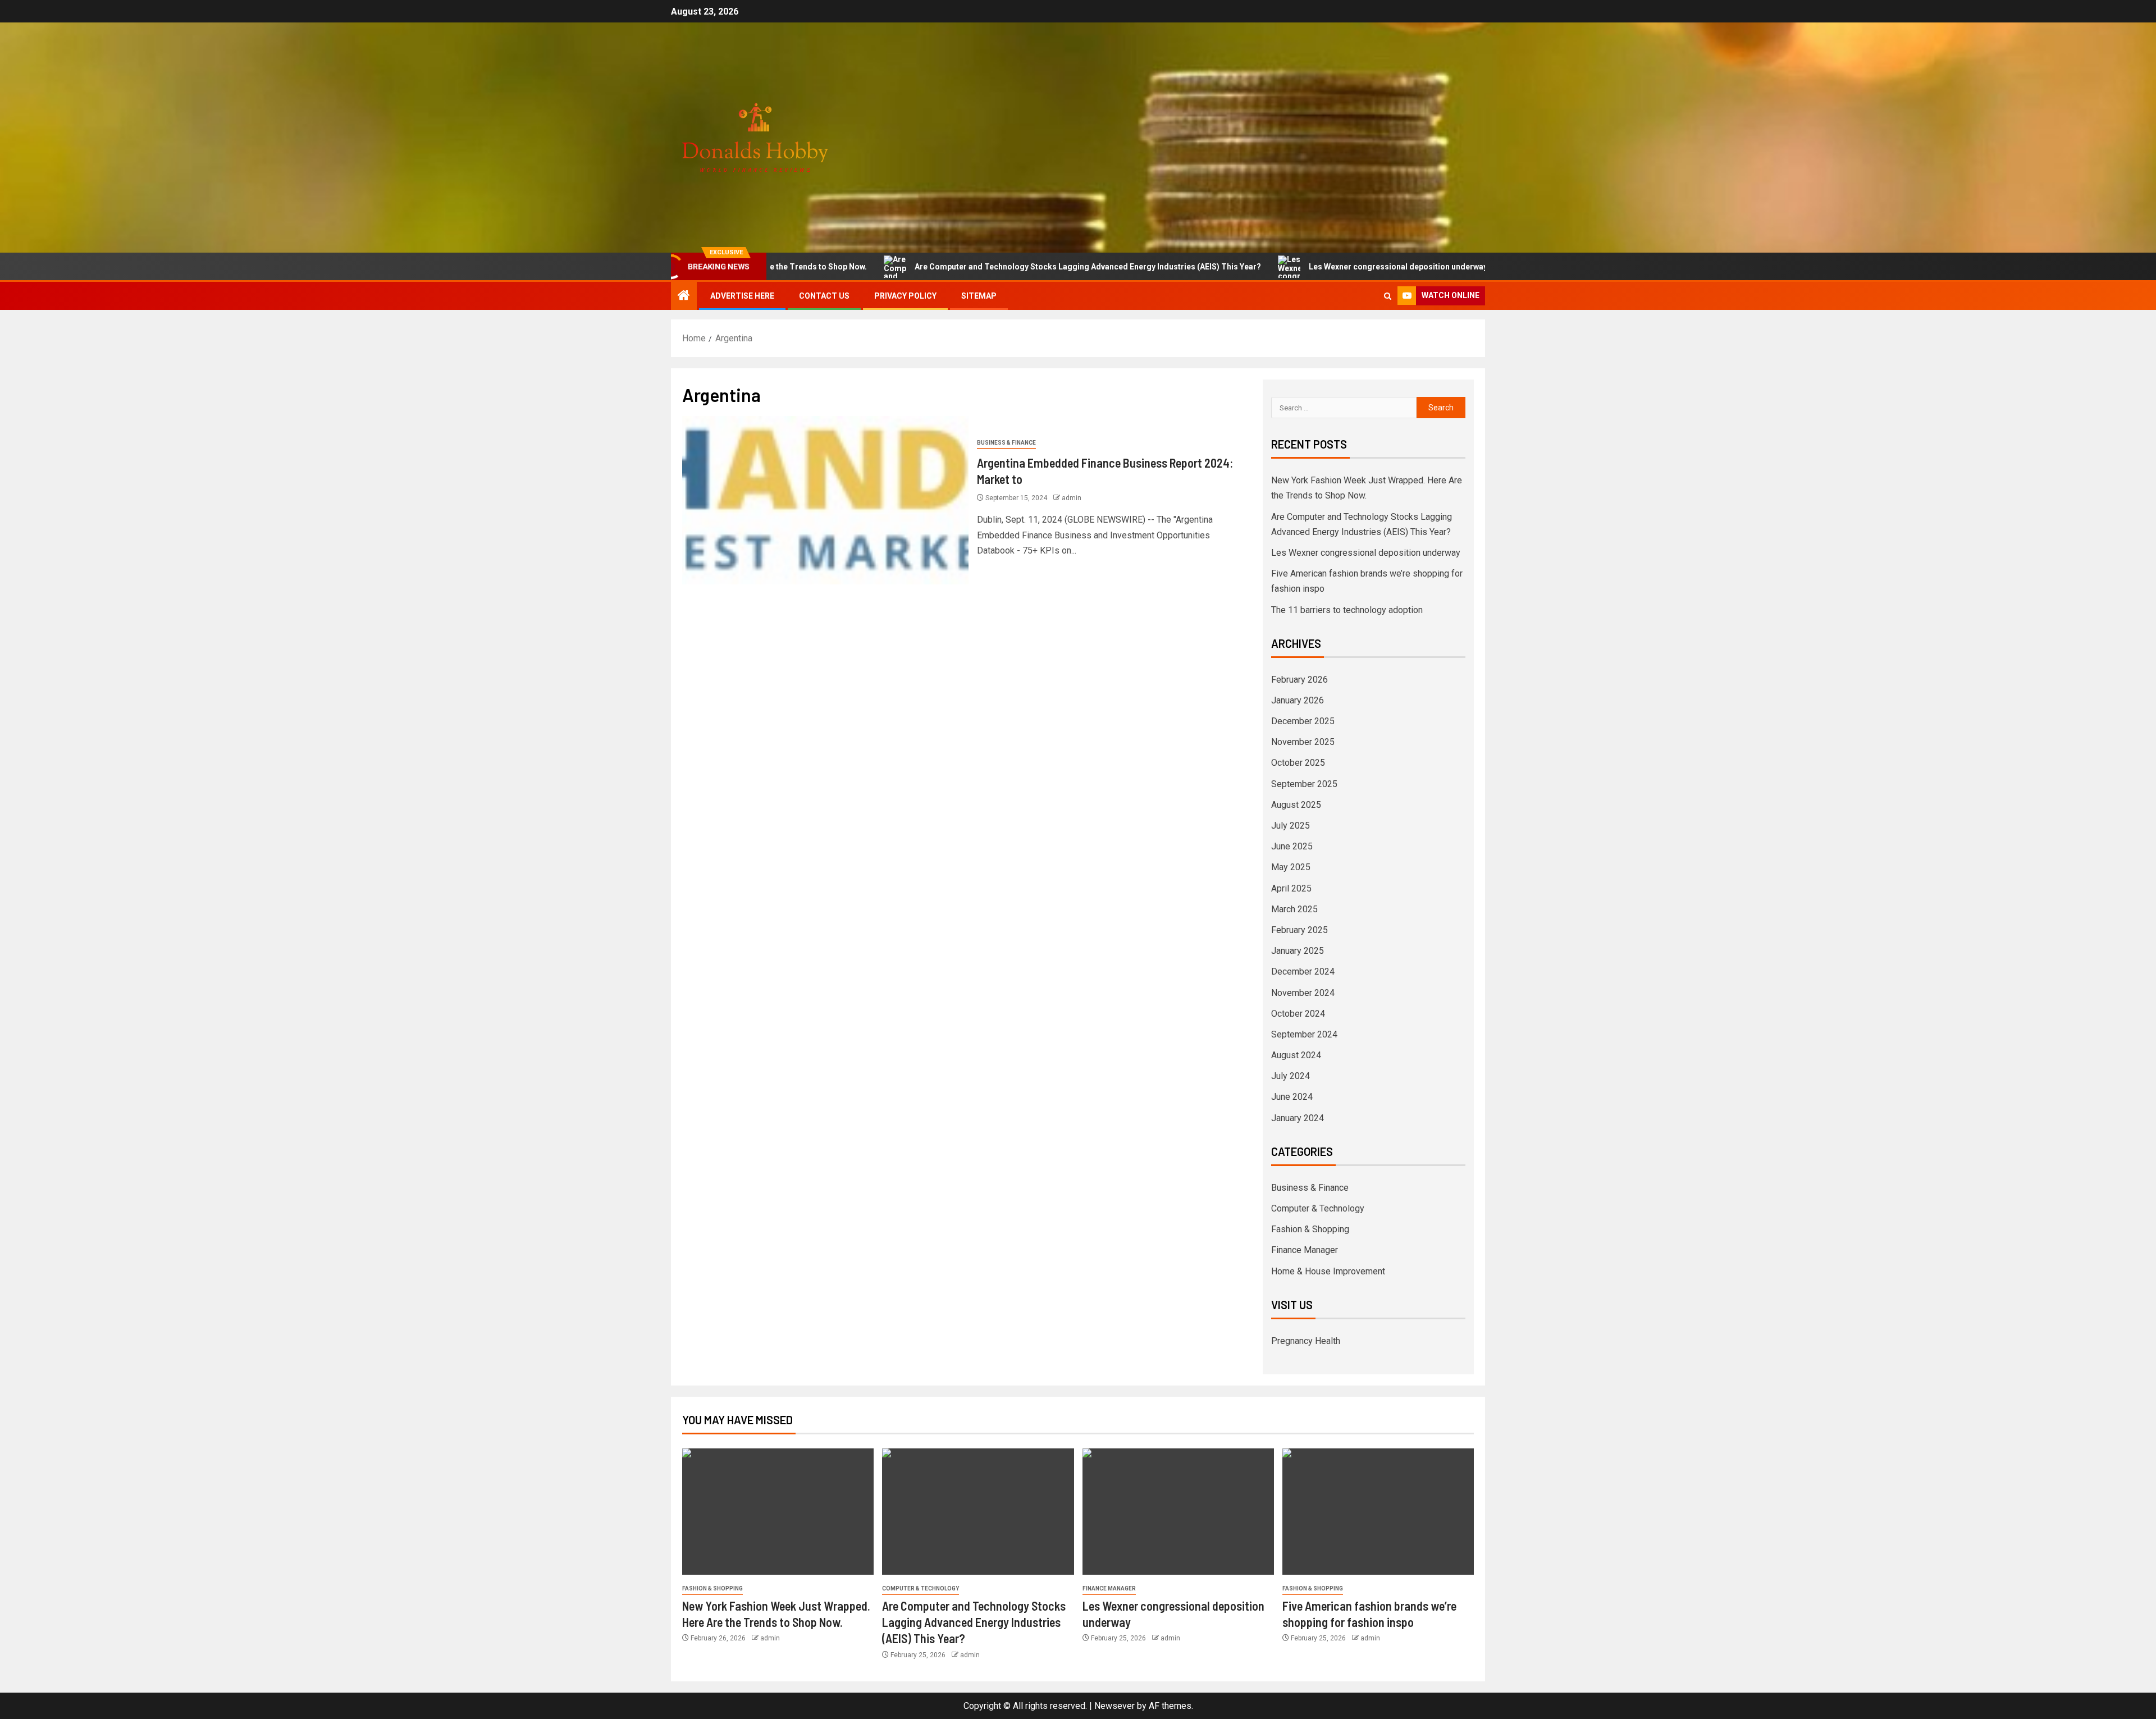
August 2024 (1296, 1055)
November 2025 (1303, 742)
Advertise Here (742, 296)
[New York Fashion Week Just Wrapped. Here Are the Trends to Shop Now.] (778, 1512)
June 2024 (1292, 1097)
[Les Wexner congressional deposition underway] (1178, 1512)
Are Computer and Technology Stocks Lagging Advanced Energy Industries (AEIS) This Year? (1003, 267)
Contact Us (824, 296)
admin (1072, 498)
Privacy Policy (905, 296)
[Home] (684, 296)
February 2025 (1299, 930)
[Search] (1388, 296)
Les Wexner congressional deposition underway (1313, 267)
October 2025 (1298, 763)
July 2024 (1291, 1076)
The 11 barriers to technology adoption (1347, 610)
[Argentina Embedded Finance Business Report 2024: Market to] (825, 500)
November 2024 (1303, 993)
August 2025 (1296, 805)
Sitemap (979, 296)
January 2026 (1298, 700)
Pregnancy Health (1306, 1341)
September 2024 (1304, 1034)
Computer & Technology (1318, 1208)
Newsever (1114, 1706)
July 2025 (1291, 826)
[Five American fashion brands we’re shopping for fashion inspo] (1378, 1512)
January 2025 (1298, 951)
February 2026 (1299, 680)
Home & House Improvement (1328, 1271)
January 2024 (1298, 1118)
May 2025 (1291, 867)
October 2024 (1298, 1014)
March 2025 (1294, 909)
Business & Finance (1006, 443)
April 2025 (1291, 888)
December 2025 (1303, 721)
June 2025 (1292, 846)
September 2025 (1304, 784)
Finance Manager (1305, 1250)
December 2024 (1303, 971)
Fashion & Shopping (1310, 1229)
